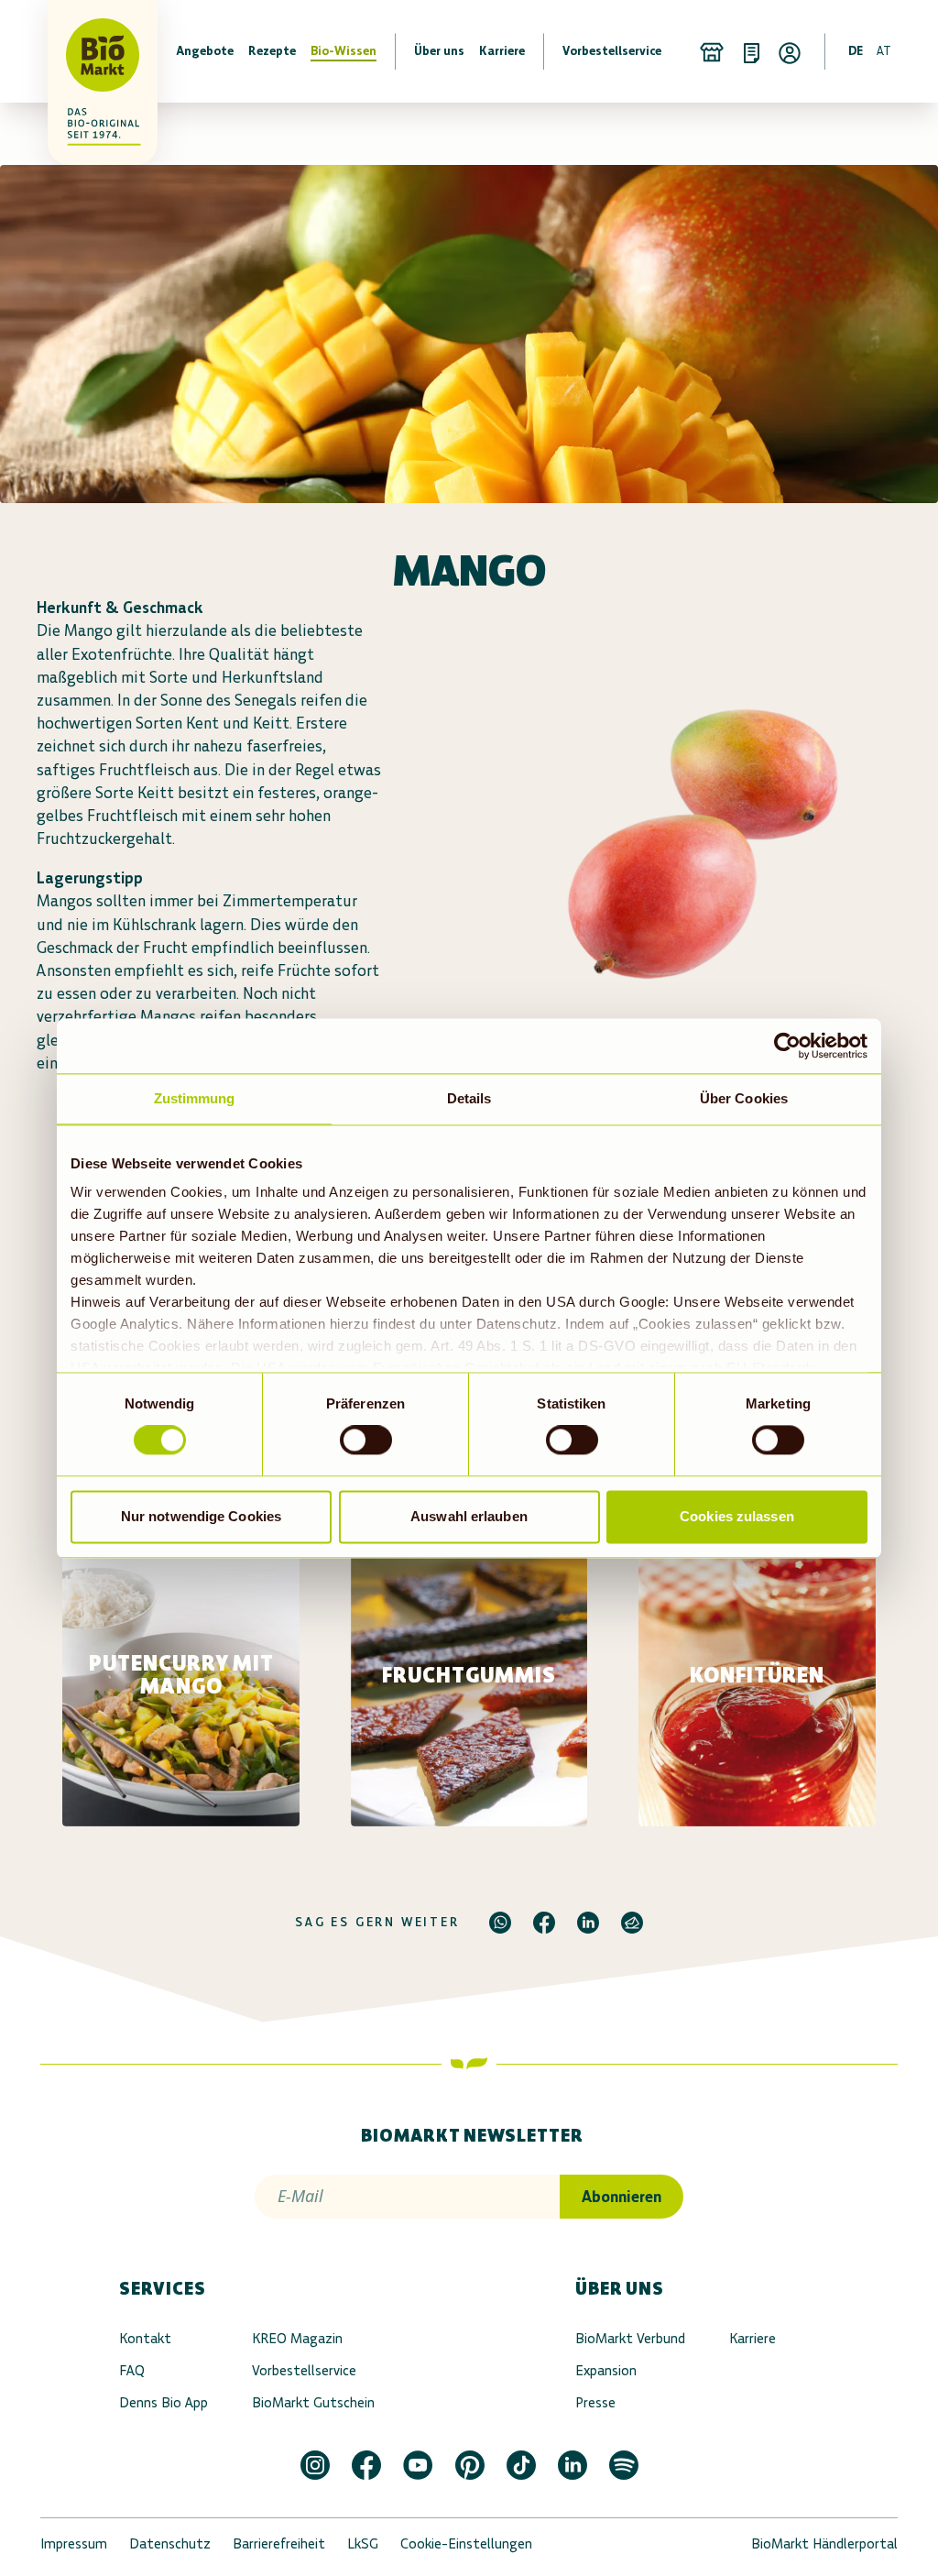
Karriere (753, 2338)
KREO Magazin (297, 2338)
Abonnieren (622, 2197)
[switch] (366, 1441)
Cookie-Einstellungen (466, 2543)
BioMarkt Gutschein (313, 2402)
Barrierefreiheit (279, 2543)
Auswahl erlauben (469, 1516)
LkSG (363, 2543)
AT (884, 51)
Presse (595, 2402)
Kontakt (145, 2338)
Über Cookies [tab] (744, 1098)
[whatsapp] (500, 1923)
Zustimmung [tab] (195, 1098)
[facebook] (544, 1923)
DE (856, 51)
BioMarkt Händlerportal (824, 2543)
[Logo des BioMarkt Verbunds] (77, 51)
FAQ (132, 2370)
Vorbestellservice (304, 2370)
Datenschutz (170, 2543)
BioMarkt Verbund (630, 2338)
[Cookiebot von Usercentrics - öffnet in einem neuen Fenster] (787, 1046)
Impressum (74, 2543)
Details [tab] (469, 1098)
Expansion (606, 2370)
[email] (632, 1923)
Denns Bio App (164, 2402)
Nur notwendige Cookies (201, 1516)
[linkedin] (588, 1923)
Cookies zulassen (737, 1516)
